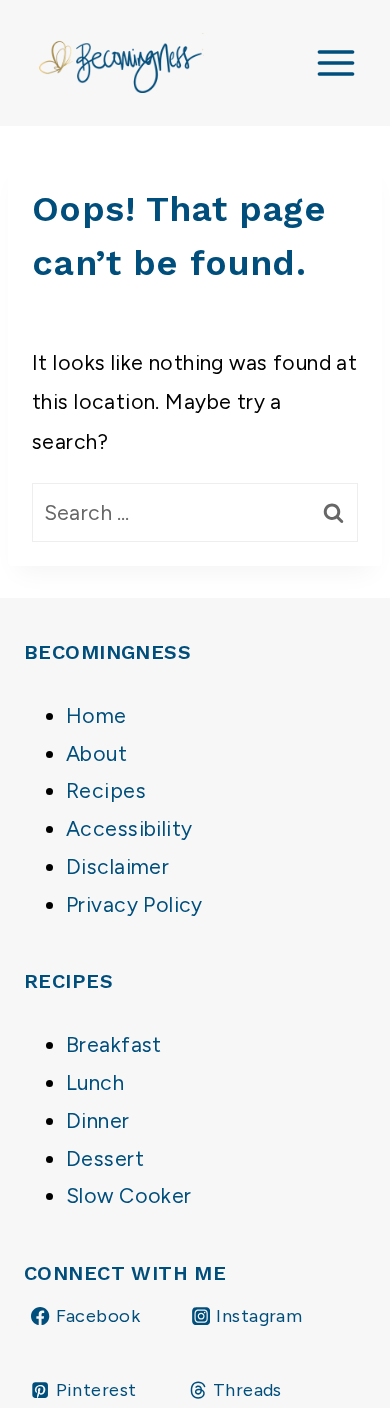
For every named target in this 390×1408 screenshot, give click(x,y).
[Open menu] (335, 62)
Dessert (105, 1158)
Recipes (106, 790)
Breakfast (114, 1044)
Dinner (98, 1120)
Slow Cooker (129, 1195)
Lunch (95, 1082)
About (96, 753)
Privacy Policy (134, 904)
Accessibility (129, 828)
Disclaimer (117, 866)
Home (96, 715)
